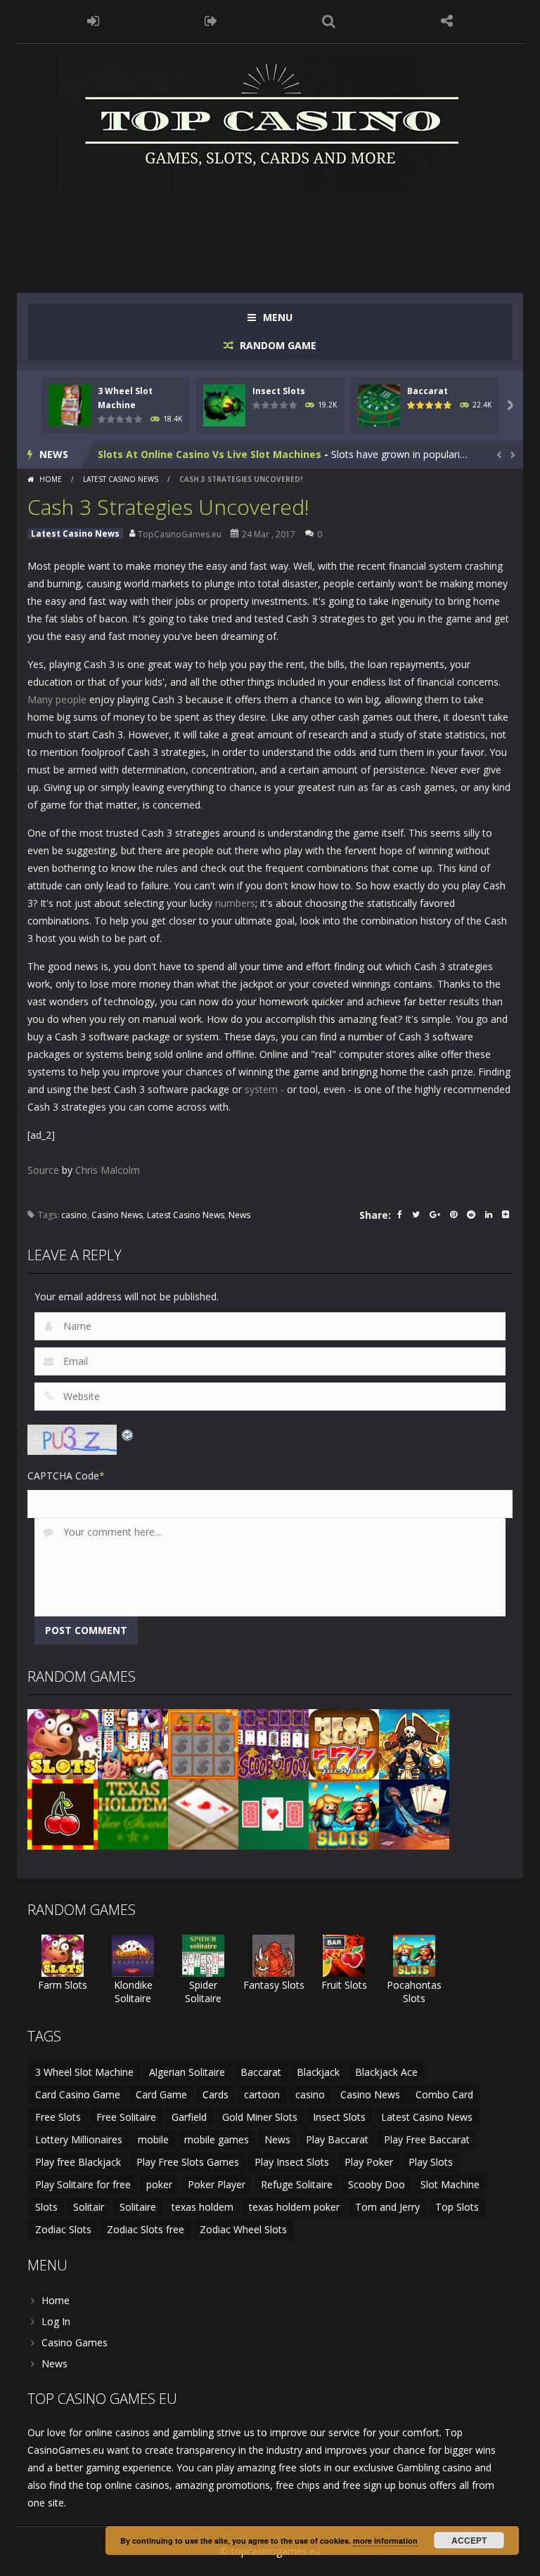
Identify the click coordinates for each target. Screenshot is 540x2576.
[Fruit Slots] (344, 1955)
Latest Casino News (121, 479)
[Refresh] (128, 1433)
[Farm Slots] (63, 1743)
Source (43, 1170)
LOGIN (94, 21)
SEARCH (329, 21)
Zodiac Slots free (146, 2229)
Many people (57, 699)
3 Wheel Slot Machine (84, 2072)
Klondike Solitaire (133, 1992)
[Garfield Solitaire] (133, 1743)
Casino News (117, 1215)
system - (264, 1089)
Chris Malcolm (108, 1170)
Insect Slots (279, 391)
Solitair (89, 2207)
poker (159, 2184)
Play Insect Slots (292, 2162)
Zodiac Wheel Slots (243, 2229)
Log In (56, 2321)
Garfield (189, 2117)
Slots (46, 2207)
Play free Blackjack (78, 2162)
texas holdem (202, 2207)
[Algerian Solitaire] (414, 1813)
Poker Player (217, 2184)
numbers (235, 903)
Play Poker (369, 2162)
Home (51, 479)
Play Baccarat (337, 2139)
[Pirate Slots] (414, 1743)
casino (74, 1215)
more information (385, 2541)
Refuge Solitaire (297, 2184)
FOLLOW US (447, 21)
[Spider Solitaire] (203, 1955)
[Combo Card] (203, 1813)
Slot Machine (450, 2184)
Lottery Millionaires (79, 2139)
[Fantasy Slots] (274, 1955)
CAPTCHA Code (63, 1476)
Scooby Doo (377, 2184)
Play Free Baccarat (427, 2139)
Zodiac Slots (63, 2229)
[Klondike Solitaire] (133, 1955)
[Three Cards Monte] (274, 1813)
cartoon (262, 2094)
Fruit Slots (344, 1985)
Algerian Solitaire (187, 2072)
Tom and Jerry (387, 2207)
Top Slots (457, 2207)
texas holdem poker (294, 2207)
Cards (216, 2094)
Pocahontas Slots (414, 1992)
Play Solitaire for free (83, 2184)
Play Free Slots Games (188, 2162)
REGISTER (212, 21)
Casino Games (75, 2342)
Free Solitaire (126, 2117)
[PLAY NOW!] (70, 404)
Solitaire (138, 2207)
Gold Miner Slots (260, 2117)
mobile (153, 2139)
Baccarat (427, 391)
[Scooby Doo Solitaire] (274, 1743)
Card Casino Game (78, 2094)
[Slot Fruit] (63, 1813)
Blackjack (318, 2072)
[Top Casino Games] (270, 123)
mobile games (217, 2139)
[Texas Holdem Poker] (133, 1813)
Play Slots (431, 2162)
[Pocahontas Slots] (344, 1813)
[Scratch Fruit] (203, 1743)
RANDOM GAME (277, 345)
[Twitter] (416, 1216)
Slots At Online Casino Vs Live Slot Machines (210, 454)
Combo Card (444, 2094)
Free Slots (58, 2117)
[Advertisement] (283, 237)
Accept (469, 2540)
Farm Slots (63, 1985)
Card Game (161, 2094)
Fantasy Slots (274, 1985)
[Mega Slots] (344, 1743)
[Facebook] (400, 1216)
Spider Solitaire (203, 1992)
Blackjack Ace (386, 2072)
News (239, 1215)
